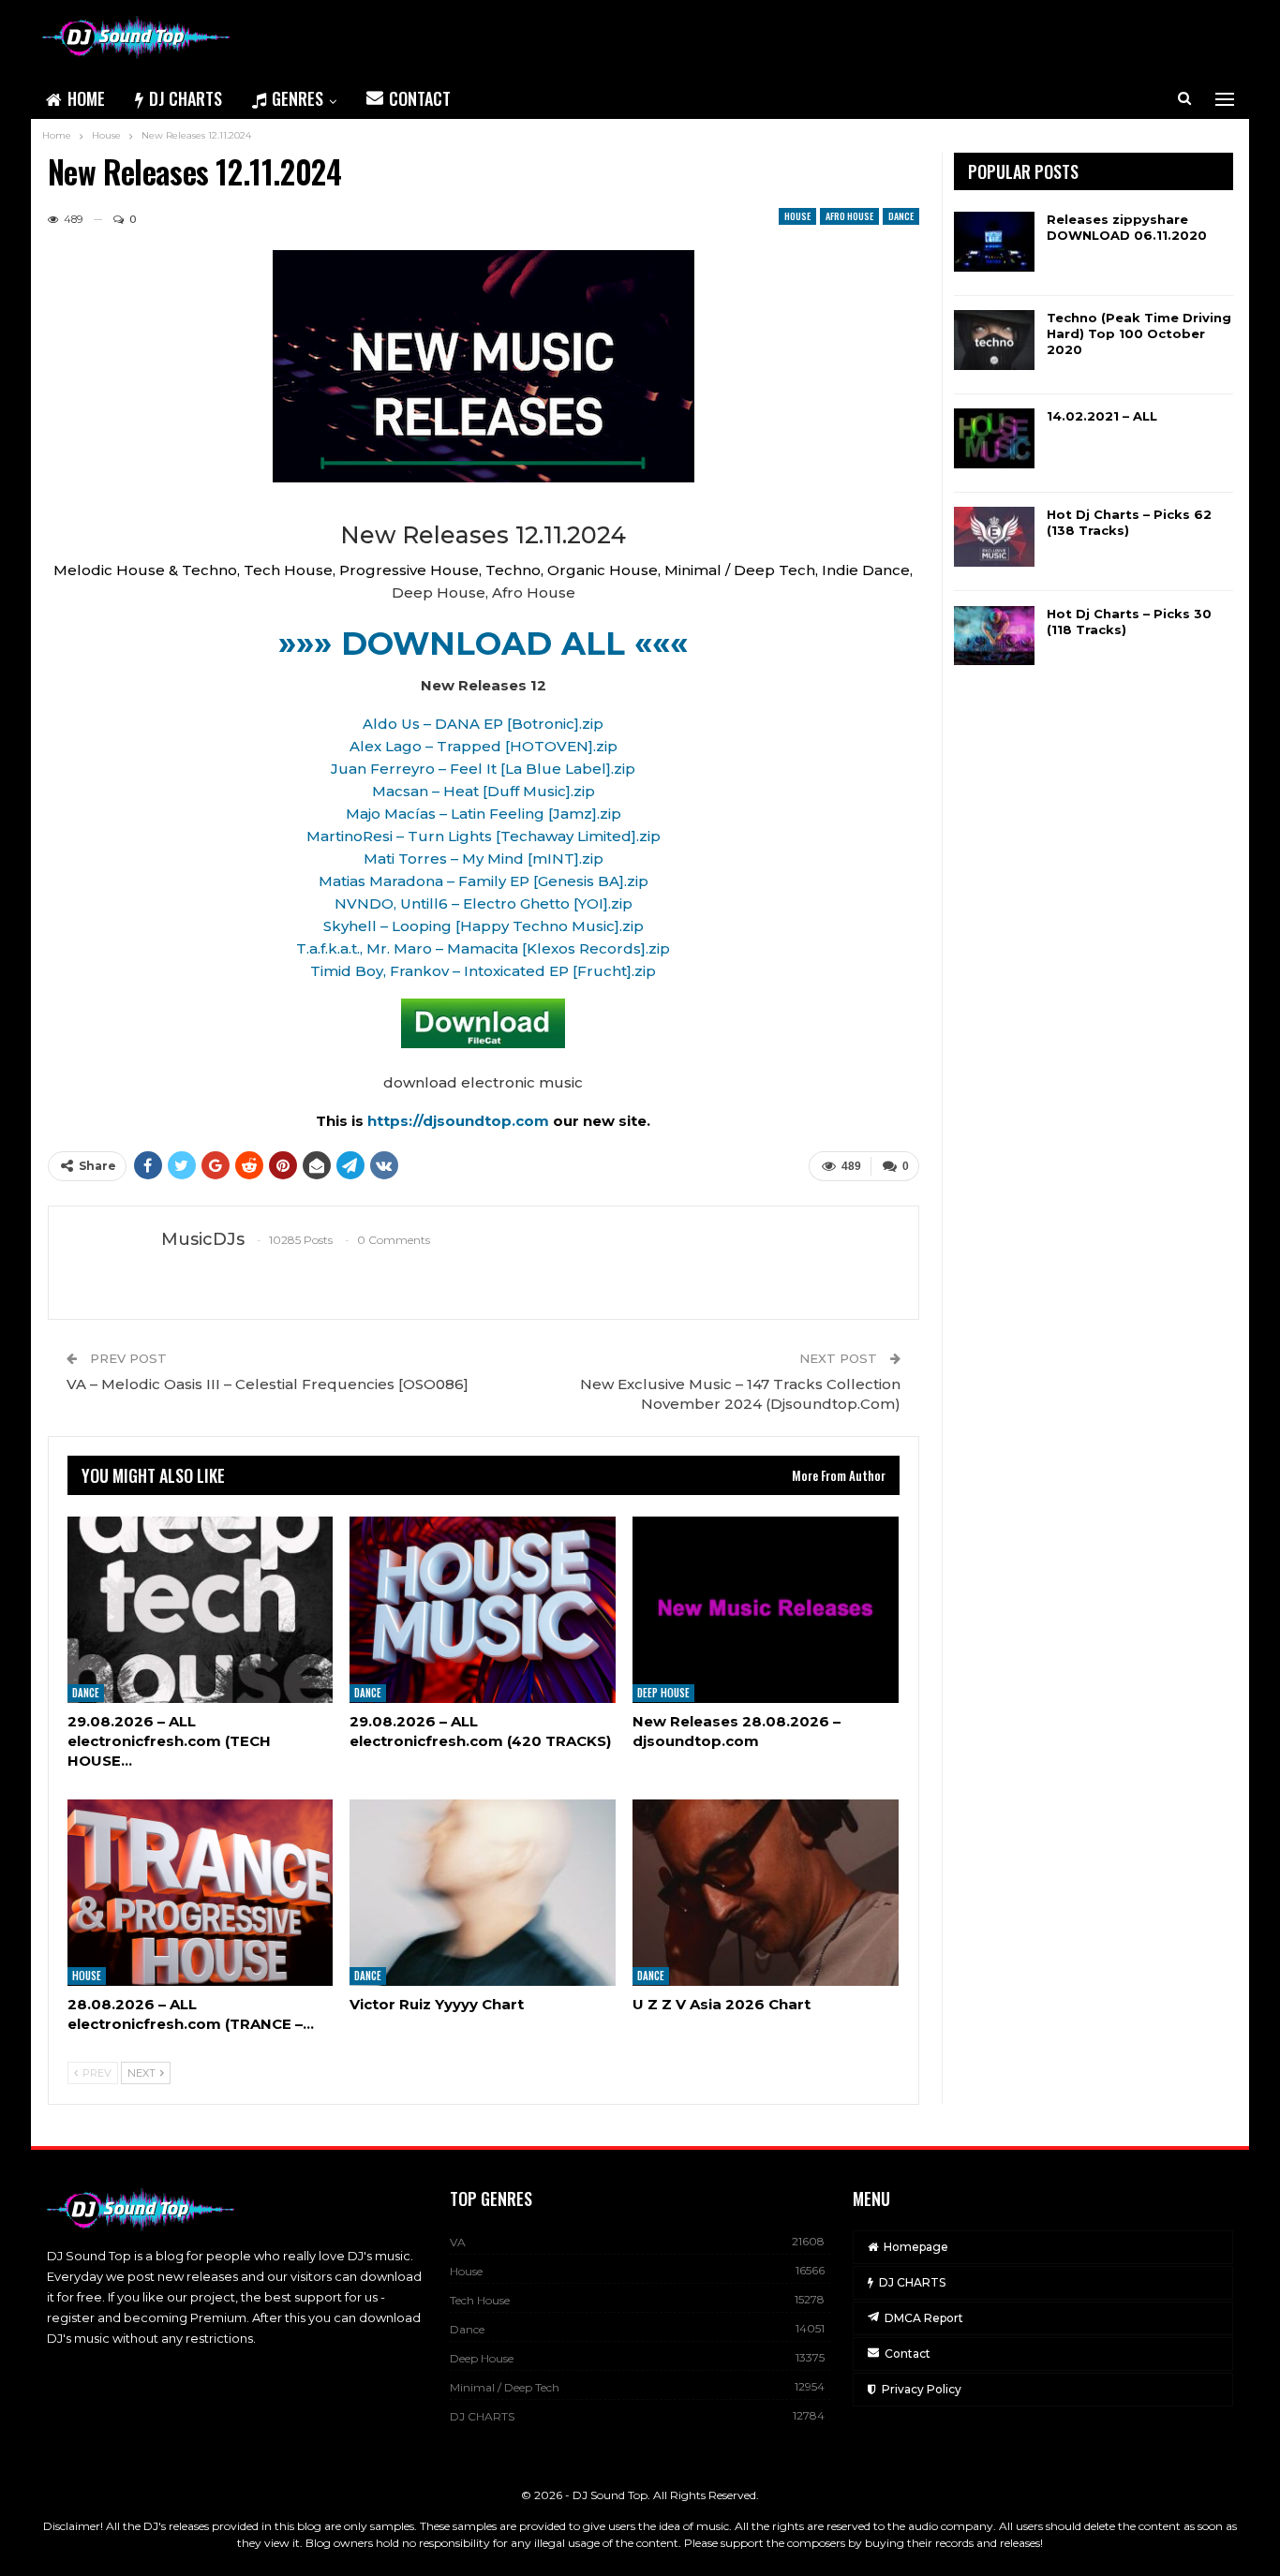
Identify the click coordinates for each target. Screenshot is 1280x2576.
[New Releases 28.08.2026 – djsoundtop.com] (766, 1610)
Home (86, 98)
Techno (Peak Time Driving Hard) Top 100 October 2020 (1139, 333)
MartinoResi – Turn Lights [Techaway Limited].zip (484, 836)
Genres (298, 98)
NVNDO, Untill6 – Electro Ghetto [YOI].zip (484, 903)
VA (458, 2242)
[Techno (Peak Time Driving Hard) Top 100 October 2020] (994, 340)
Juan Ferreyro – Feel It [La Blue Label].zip (483, 769)
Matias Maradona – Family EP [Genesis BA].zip (484, 881)
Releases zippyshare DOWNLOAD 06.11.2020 (1127, 227)
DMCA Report (924, 2318)
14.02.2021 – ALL (1102, 416)
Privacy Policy (922, 2389)
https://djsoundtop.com (460, 1121)
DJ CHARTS (186, 98)
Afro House (849, 216)
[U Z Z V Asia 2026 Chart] (766, 1893)
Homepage (916, 2247)
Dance (901, 216)
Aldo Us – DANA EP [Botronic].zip (483, 724)
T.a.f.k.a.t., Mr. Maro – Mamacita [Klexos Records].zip (483, 948)
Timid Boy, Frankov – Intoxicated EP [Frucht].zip (483, 971)
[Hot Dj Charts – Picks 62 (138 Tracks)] (994, 537)
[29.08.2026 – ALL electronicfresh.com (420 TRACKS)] (483, 1610)
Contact (420, 98)
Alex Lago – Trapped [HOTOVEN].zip (484, 746)
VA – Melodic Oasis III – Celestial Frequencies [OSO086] (268, 1384)
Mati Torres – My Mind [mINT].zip (484, 859)
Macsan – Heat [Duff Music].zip (484, 791)
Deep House (663, 1694)
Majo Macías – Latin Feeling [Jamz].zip (484, 814)
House (797, 216)
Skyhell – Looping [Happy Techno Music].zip (484, 926)
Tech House (480, 2300)
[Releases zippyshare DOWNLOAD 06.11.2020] (994, 242)
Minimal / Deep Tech (505, 2387)
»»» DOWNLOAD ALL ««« (483, 644)
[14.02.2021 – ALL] (994, 438)
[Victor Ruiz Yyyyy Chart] (483, 1893)
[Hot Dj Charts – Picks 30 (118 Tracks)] (994, 636)
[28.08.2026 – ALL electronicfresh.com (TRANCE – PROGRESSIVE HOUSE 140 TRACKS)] (201, 1893)
